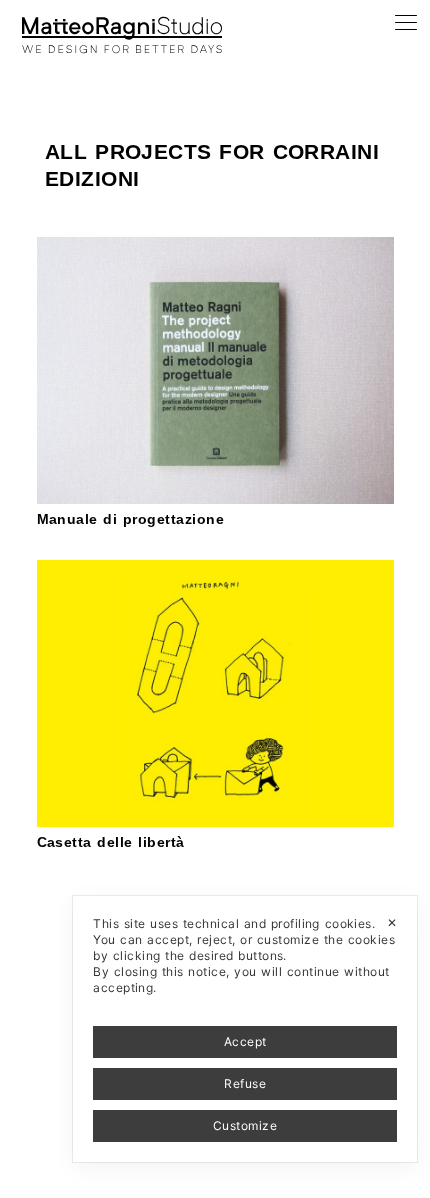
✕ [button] (392, 922)
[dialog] (245, 1029)
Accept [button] (245, 1041)
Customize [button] (245, 1125)
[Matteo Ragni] (122, 24)
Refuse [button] (245, 1083)
